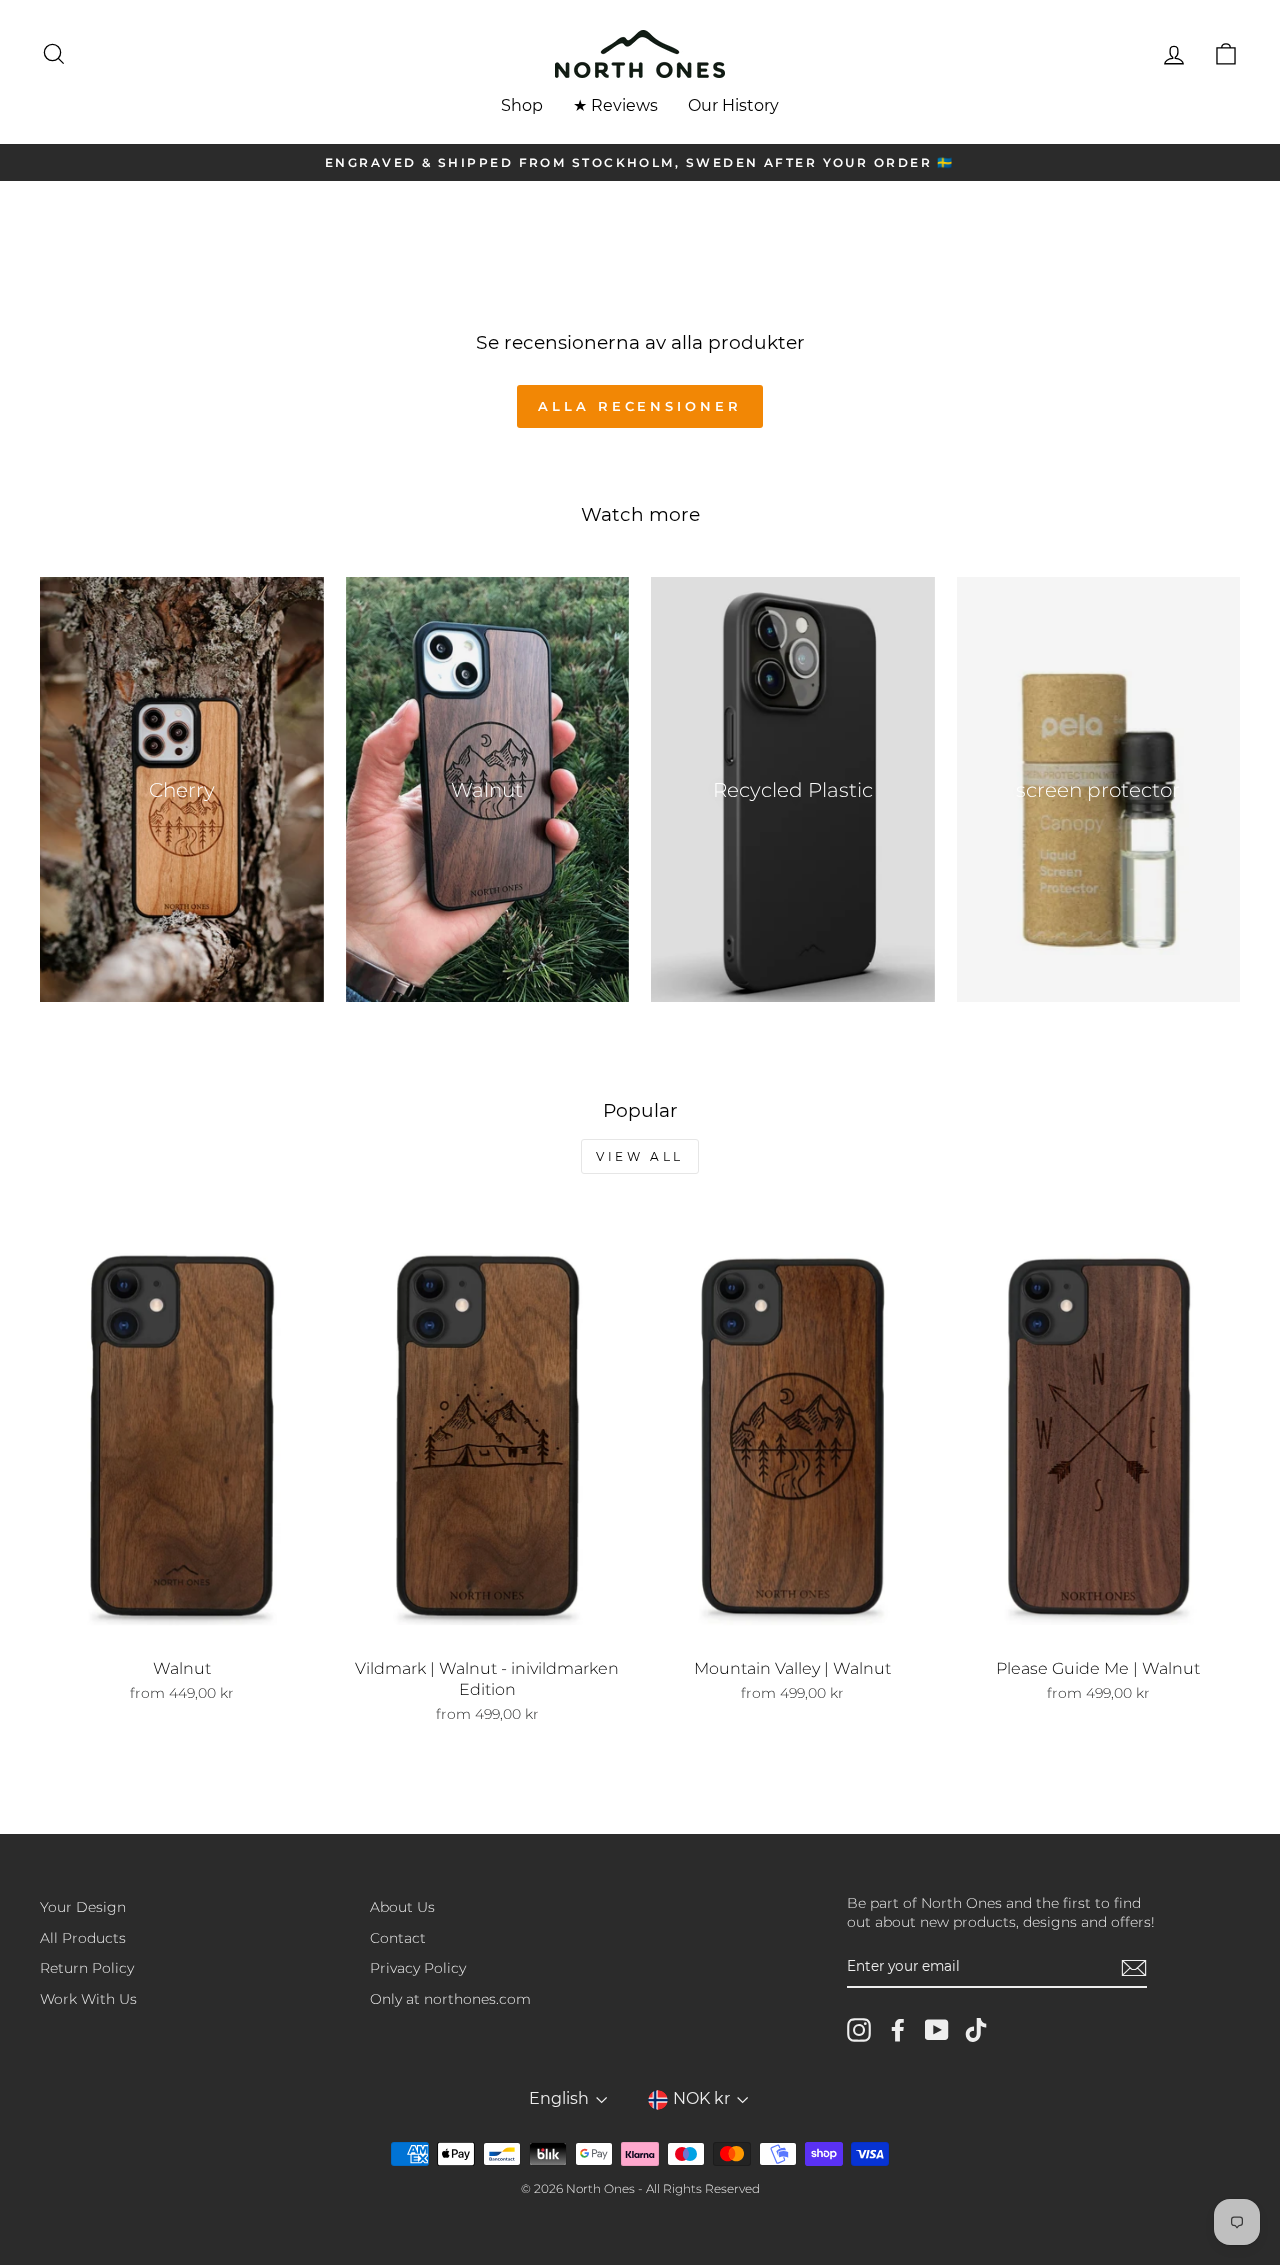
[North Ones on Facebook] (898, 2030)
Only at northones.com (450, 1999)
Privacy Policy (418, 1968)
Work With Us (88, 1999)
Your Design (83, 1907)
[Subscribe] (1134, 1968)
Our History (733, 105)
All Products (83, 1938)
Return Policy (87, 1968)
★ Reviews (615, 105)
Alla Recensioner (639, 406)
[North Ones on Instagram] (859, 2030)
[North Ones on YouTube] (937, 2030)
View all (640, 1156)
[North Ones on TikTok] (976, 2030)
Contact (398, 1938)
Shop (522, 105)
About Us (402, 1907)
